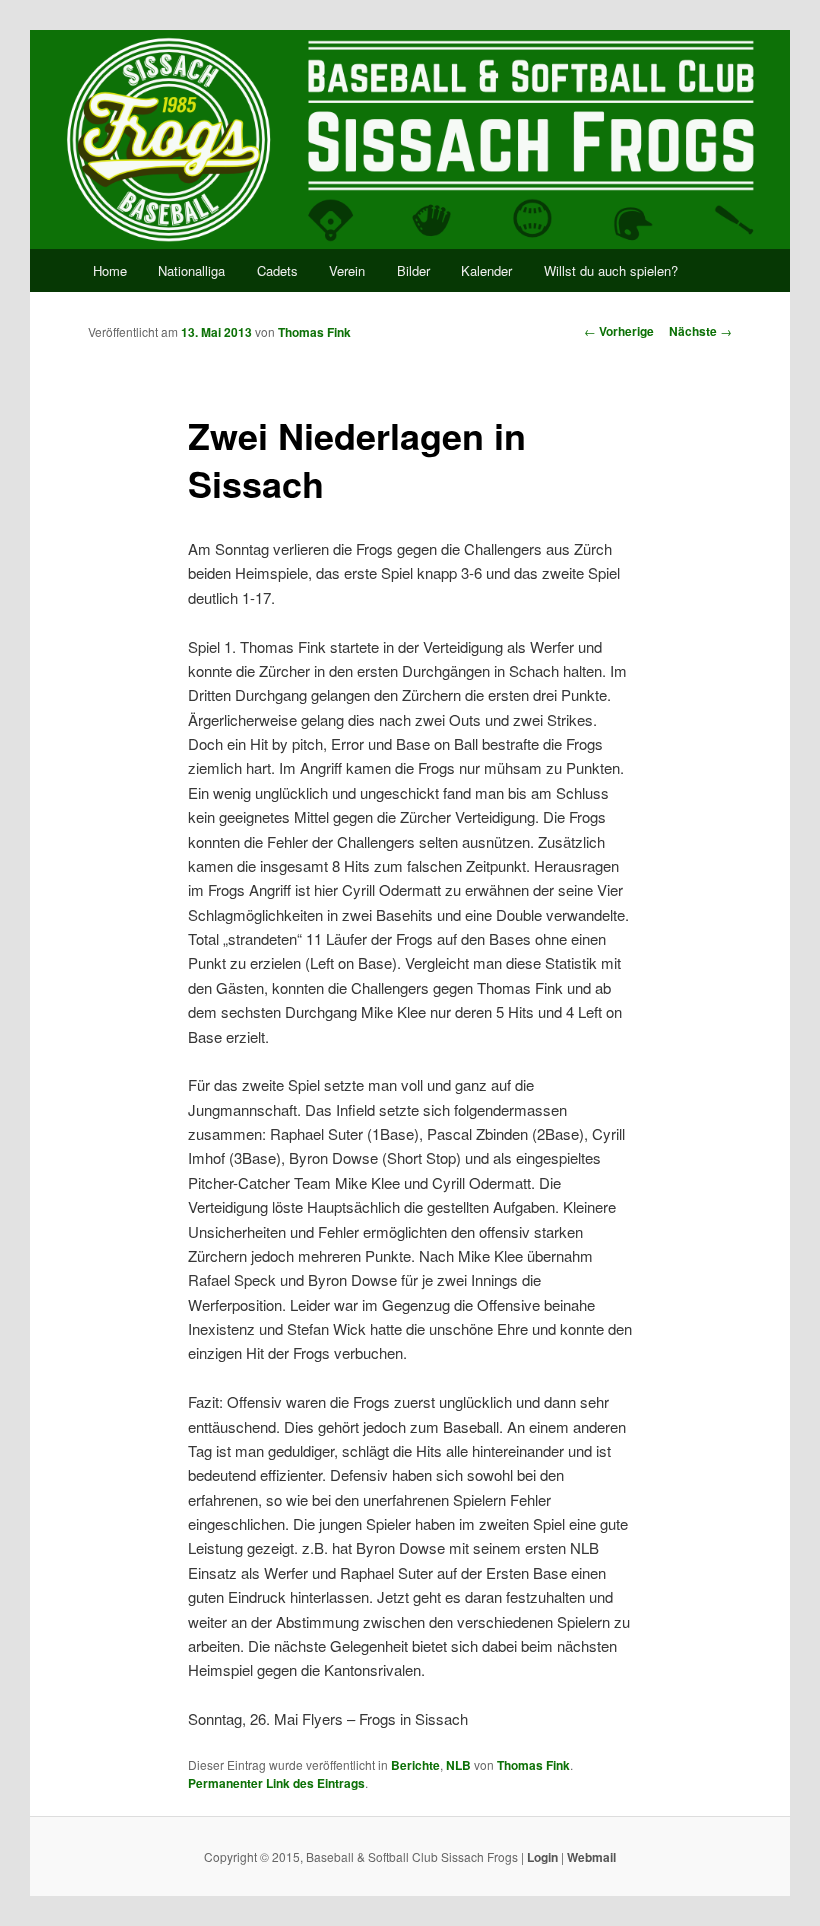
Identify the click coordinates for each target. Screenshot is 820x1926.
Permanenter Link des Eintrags (276, 1783)
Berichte (415, 1765)
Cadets (277, 270)
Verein (347, 270)
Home (110, 270)
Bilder (413, 270)
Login (542, 1857)
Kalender (486, 270)
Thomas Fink (314, 332)
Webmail (591, 1857)
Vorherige (619, 331)
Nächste (700, 331)
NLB (458, 1765)
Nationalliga (191, 270)
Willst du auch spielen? (611, 270)
